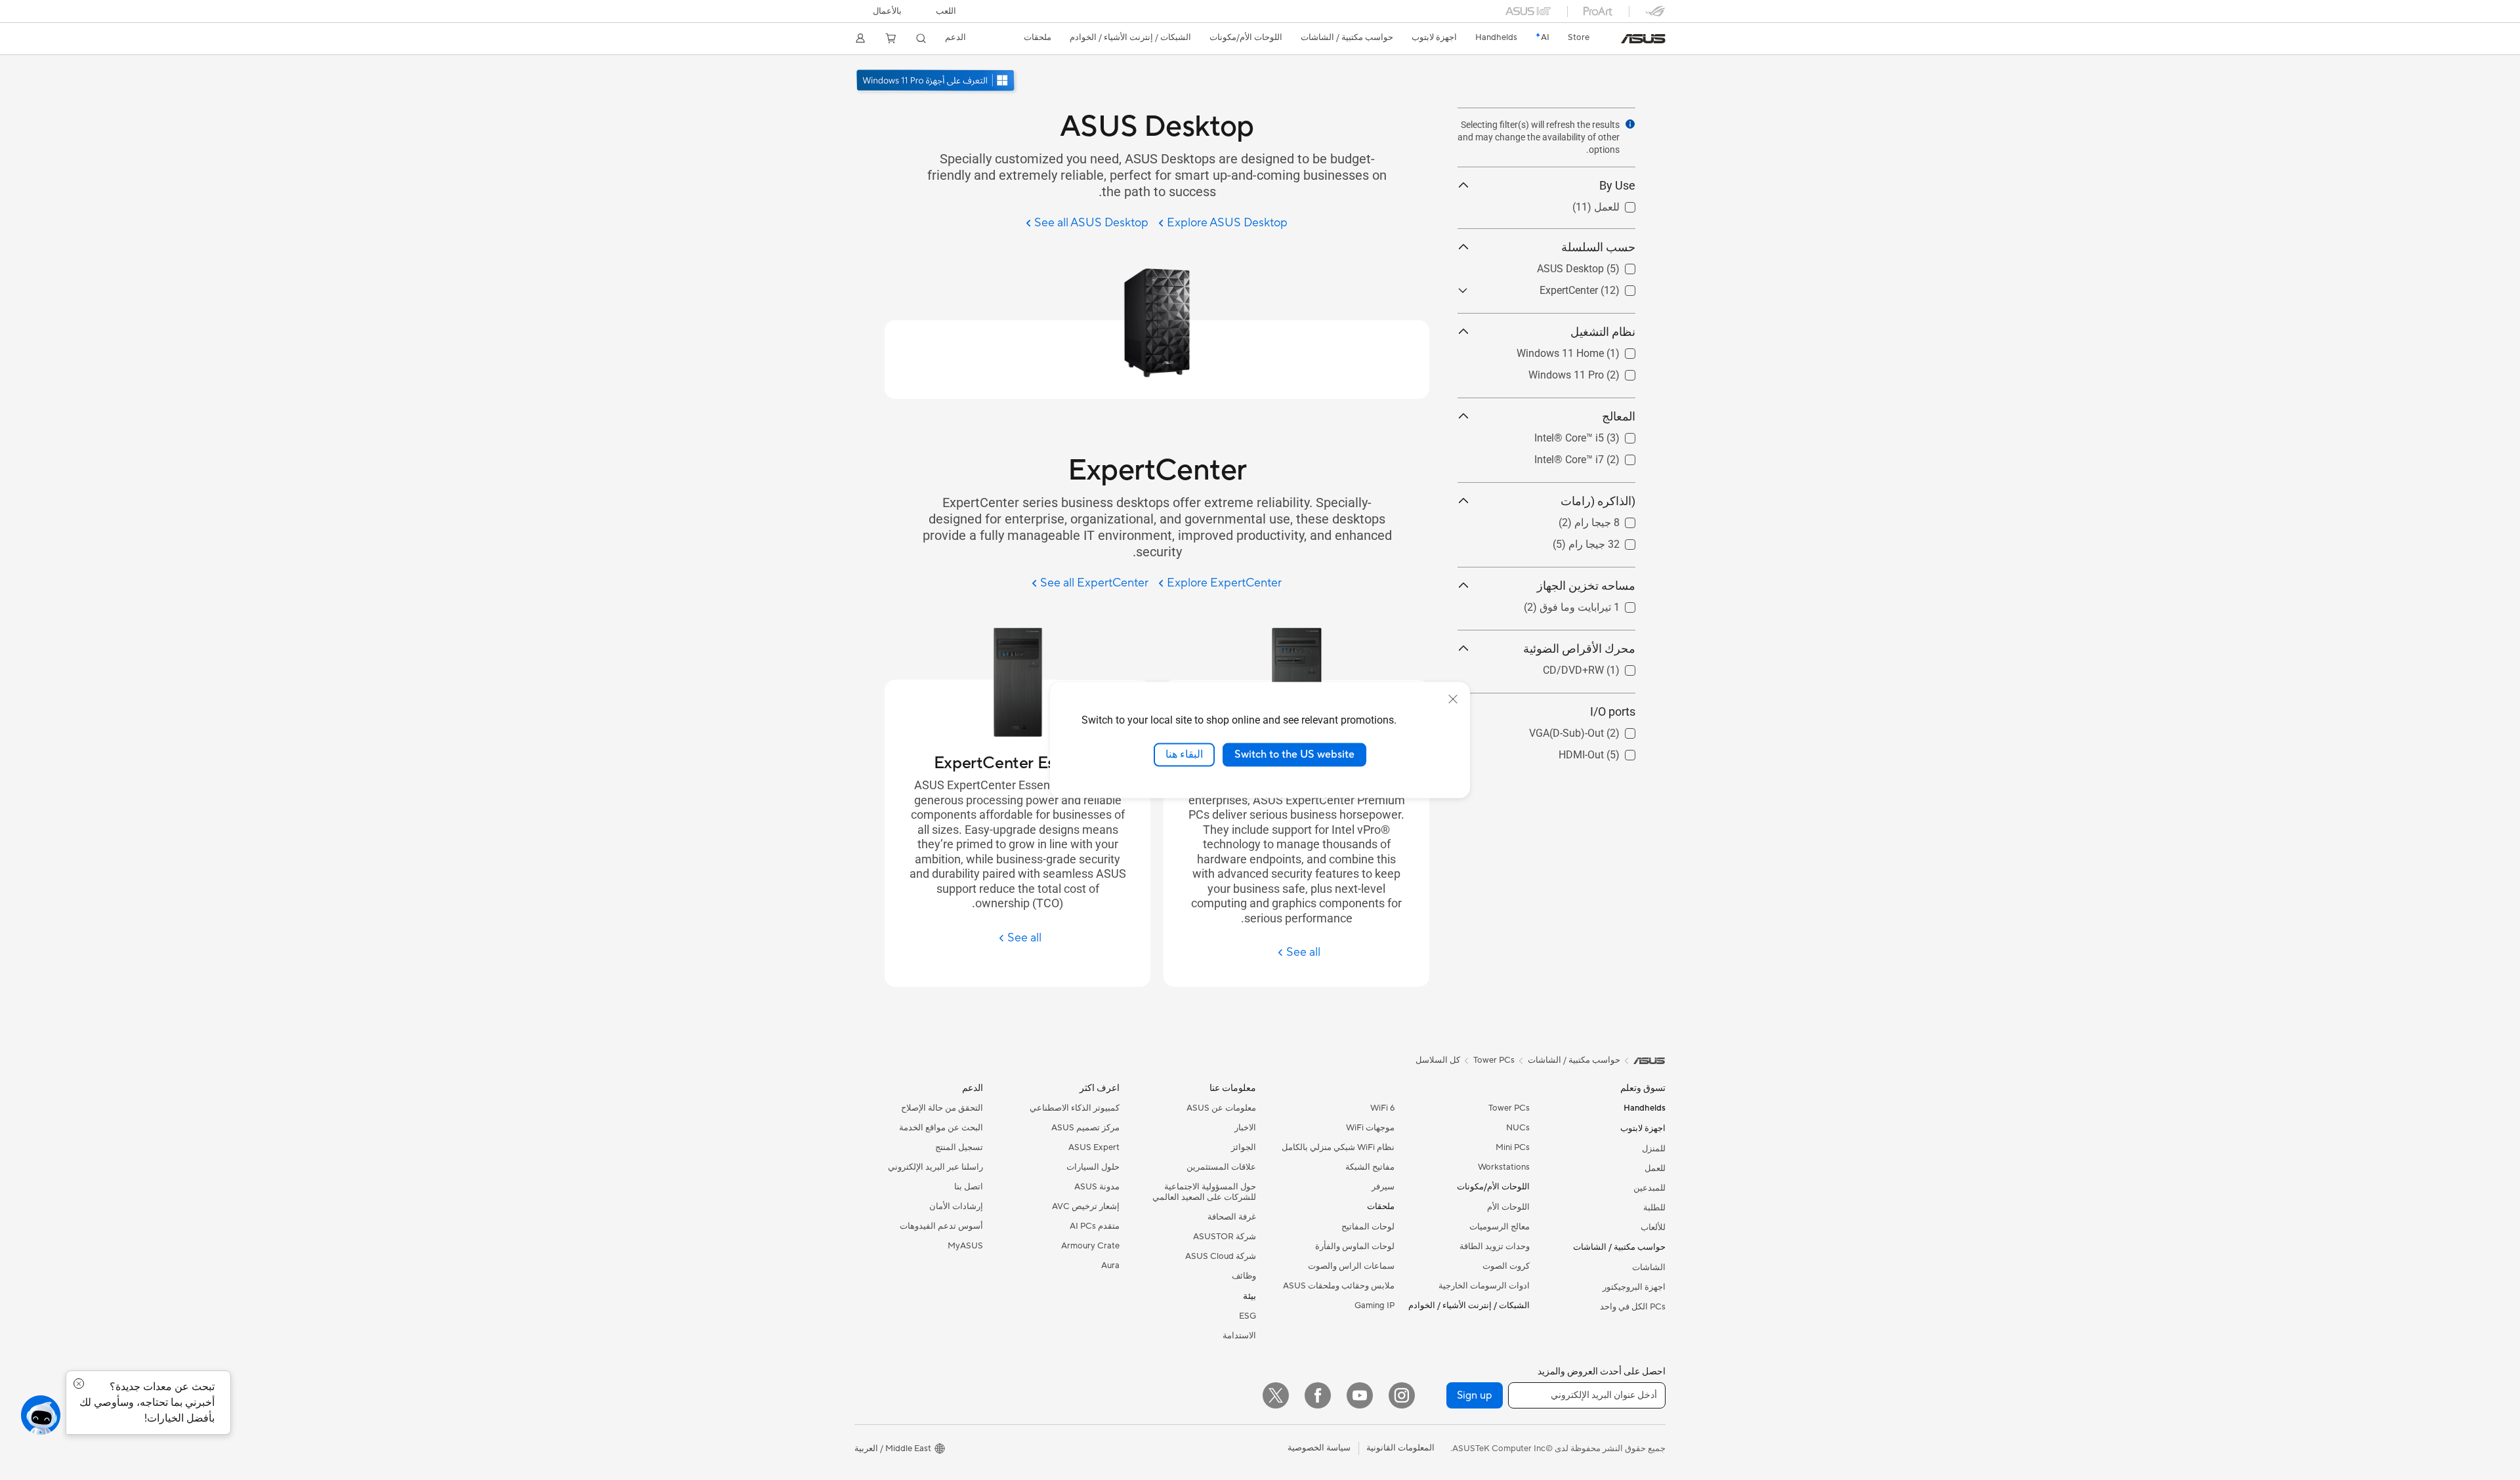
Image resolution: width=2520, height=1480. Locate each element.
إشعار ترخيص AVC (1086, 1206)
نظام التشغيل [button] (1603, 332)
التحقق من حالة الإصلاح (942, 1108)
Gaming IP (1375, 1305)
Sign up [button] (1475, 1395)
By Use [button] (1617, 185)
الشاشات (1649, 1267)
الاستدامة (1239, 1336)
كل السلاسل (1438, 1060)
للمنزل (1654, 1149)
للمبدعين (1649, 1188)
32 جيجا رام (1610, 541)
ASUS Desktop (1602, 265)
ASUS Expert (1094, 1147)
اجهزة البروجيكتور (1634, 1287)
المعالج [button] (1619, 416)
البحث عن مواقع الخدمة (941, 1128)
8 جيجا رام (1613, 519)
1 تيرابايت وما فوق (1595, 604)
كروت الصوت (1506, 1266)
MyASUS (965, 1246)
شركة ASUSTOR (1225, 1237)
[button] (946, 11)
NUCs (1518, 1128)
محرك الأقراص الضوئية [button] (1579, 648)
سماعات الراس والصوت (1351, 1266)
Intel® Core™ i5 (1601, 435)
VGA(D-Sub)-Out (1598, 730)
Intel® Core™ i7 (1601, 456)
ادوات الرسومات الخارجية (1484, 1286)
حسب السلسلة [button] (1598, 247)
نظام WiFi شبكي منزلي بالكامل (1338, 1147)
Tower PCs (1509, 1108)
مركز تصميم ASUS (1085, 1128)
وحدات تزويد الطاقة (1495, 1246)
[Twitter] (1276, 1395)
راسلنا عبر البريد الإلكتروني (935, 1167)
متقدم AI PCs (1095, 1226)
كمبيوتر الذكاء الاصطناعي (1075, 1108)
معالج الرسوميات (1500, 1227)
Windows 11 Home (1592, 350)
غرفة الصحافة (1232, 1217)
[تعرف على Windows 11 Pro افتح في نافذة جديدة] (937, 82)
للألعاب (1653, 1227)
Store (1579, 37)
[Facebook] (1318, 1395)
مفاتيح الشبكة (1370, 1167)
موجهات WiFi (1370, 1128)
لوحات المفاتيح (1368, 1227)
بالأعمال (887, 11)
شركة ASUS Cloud (1221, 1256)
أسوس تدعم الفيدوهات (941, 1226)
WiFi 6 (1382, 1108)
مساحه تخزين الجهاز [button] (1586, 586)
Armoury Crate (1090, 1246)
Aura (1110, 1265)
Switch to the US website (1294, 754)
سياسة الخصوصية (1319, 1448)
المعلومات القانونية (1400, 1448)
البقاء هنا (1184, 754)
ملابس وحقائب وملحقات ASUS (1339, 1286)
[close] (1453, 699)
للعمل (1623, 204)
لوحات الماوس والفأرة (1355, 1246)
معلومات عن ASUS (1221, 1108)
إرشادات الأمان (956, 1206)
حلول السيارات (1093, 1167)
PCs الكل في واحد (1633, 1307)
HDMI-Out (1613, 751)
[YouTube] (1360, 1395)
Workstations (1504, 1167)
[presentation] (1630, 124)
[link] (1643, 39)
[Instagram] (1402, 1395)
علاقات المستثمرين (1221, 1167)
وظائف (1244, 1276)
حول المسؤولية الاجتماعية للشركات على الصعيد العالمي (1204, 1192)
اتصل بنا (969, 1187)
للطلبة (1654, 1208)
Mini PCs (1513, 1147)
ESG (1248, 1316)
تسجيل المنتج (959, 1147)
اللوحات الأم (1508, 1207)
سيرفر (1383, 1187)
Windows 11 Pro (1598, 372)
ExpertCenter (1606, 287)
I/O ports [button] (1613, 711)
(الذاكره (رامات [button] (1598, 501)
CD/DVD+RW (1605, 667)
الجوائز (1244, 1147)
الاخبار (1245, 1128)
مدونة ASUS (1097, 1187)
